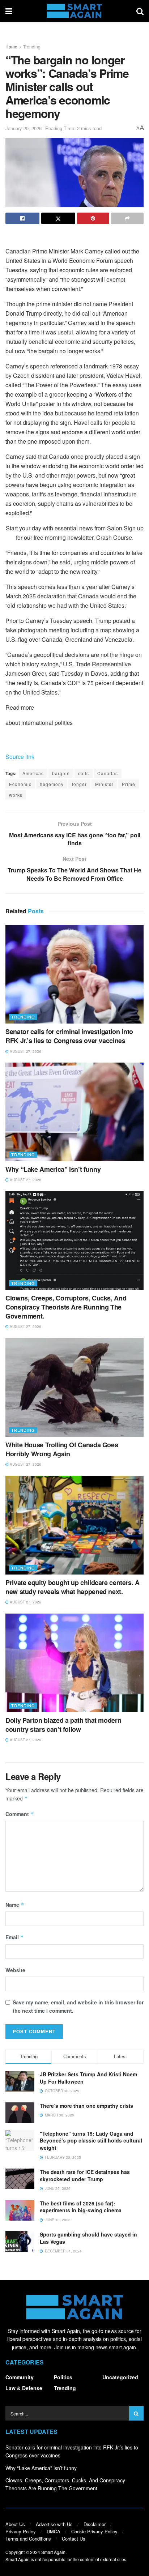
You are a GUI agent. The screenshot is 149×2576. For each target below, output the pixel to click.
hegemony (52, 784)
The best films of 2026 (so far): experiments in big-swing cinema (81, 2207)
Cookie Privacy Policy (94, 2531)
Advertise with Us (54, 2524)
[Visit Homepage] (74, 11)
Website (15, 1970)
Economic (20, 784)
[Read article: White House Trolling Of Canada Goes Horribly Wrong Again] (74, 1387)
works (16, 795)
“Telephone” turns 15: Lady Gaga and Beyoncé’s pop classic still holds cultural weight (91, 2141)
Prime (129, 784)
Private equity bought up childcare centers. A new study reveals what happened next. (73, 1587)
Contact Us (74, 2539)
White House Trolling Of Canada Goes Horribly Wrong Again (62, 1449)
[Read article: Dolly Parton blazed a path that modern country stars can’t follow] (74, 1663)
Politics (63, 2377)
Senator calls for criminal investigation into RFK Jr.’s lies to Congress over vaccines (69, 1036)
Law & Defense (24, 2388)
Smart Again (53, 2552)
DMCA (54, 2531)
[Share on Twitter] (58, 218)
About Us (15, 2524)
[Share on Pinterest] (93, 218)
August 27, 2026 (25, 1051)
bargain (61, 773)
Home (11, 46)
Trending (32, 46)
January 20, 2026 (24, 128)
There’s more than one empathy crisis (86, 2106)
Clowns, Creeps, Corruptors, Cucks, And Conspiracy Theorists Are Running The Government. (66, 1307)
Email (15, 1937)
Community (20, 2377)
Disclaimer (95, 2524)
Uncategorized (120, 2377)
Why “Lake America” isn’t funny (53, 1169)
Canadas (108, 773)
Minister (104, 784)
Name (15, 1905)
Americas (33, 773)
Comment (20, 1814)
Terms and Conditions (28, 2539)
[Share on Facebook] (22, 218)
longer (79, 784)
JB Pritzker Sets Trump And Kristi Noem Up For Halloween (88, 2078)
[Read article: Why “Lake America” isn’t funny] (74, 1112)
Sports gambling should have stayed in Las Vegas (88, 2238)
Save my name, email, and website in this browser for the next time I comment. (78, 2006)
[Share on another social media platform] (127, 218)
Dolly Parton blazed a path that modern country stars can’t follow (63, 1725)
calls (84, 773)
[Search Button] (140, 11)
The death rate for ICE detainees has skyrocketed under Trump (85, 2175)
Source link (20, 757)
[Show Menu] (9, 11)
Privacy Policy (21, 2531)
